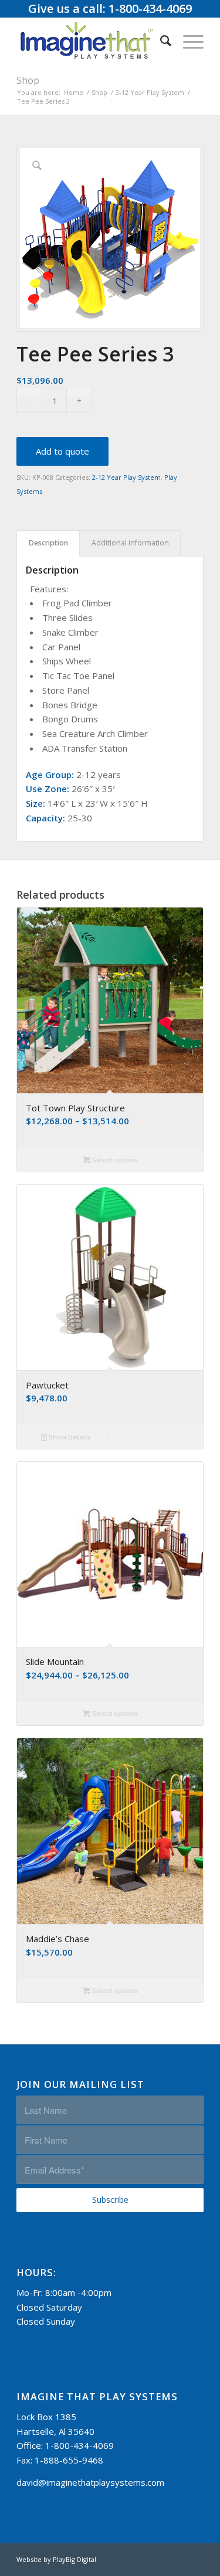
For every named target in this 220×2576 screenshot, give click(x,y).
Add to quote (62, 451)
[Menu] (187, 40)
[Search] (160, 40)
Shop (28, 80)
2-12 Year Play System (126, 477)
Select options (114, 1160)
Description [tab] (48, 543)
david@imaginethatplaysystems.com (90, 2482)
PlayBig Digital (75, 2559)
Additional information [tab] (130, 543)
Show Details (69, 1437)
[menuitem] (160, 40)
